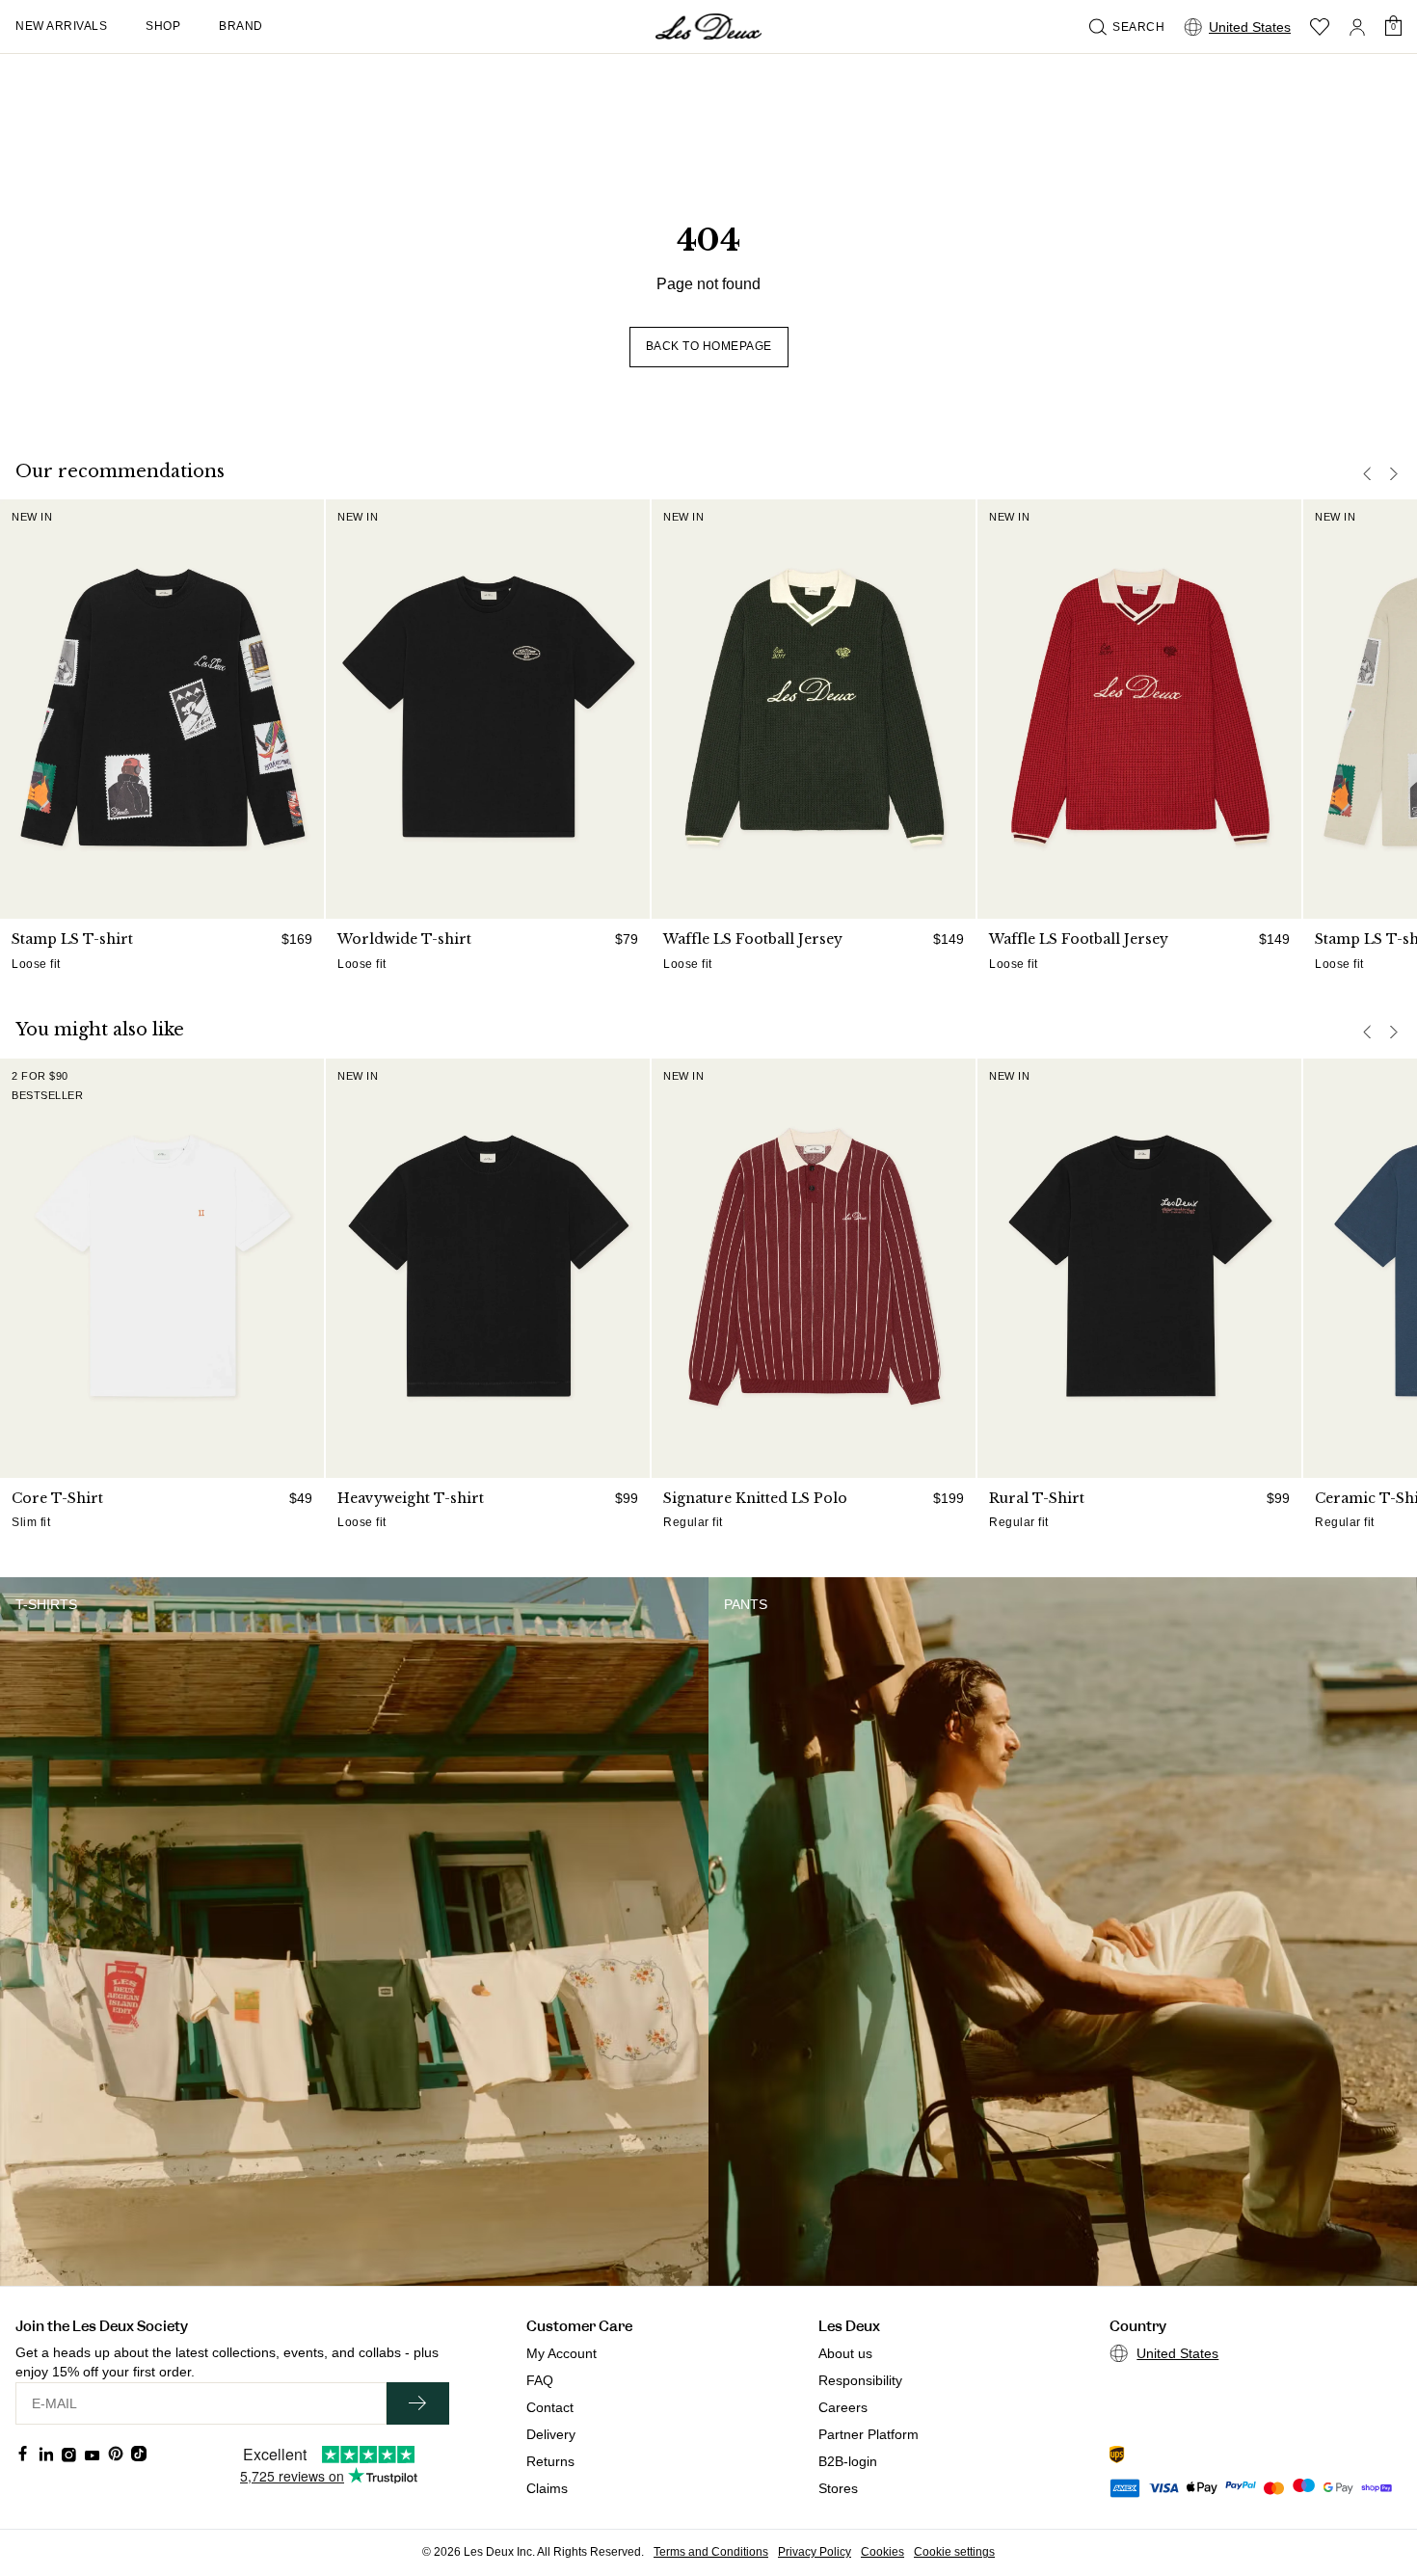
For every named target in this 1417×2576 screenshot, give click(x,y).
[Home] (708, 27)
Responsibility (860, 2380)
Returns (550, 2461)
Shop (163, 26)
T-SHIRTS (46, 1604)
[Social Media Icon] (23, 2454)
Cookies (882, 2552)
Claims (547, 2488)
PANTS (746, 1604)
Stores (838, 2488)
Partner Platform (869, 2434)
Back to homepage (709, 346)
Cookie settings (954, 2552)
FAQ (540, 2380)
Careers (843, 2407)
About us (845, 2353)
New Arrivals (61, 26)
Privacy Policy (815, 2552)
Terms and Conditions (711, 2552)
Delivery (551, 2434)
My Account (561, 2353)
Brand (241, 26)
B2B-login (848, 2461)
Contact (550, 2407)
